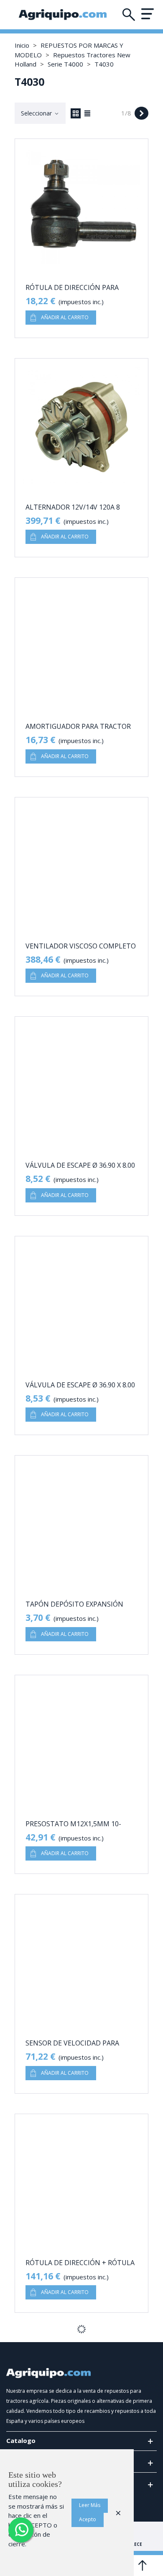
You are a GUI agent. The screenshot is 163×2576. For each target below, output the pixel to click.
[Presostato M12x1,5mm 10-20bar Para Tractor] (81, 1742)
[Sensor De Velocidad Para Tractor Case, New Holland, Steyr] (81, 1961)
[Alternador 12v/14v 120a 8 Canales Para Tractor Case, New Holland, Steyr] (81, 425)
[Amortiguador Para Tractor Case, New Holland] (81, 645)
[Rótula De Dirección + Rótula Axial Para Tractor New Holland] (81, 2181)
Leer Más (90, 2505)
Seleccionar (37, 113)
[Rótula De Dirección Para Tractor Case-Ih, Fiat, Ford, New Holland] (81, 206)
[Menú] (147, 14)
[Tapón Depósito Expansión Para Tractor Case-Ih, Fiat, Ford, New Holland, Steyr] (81, 1523)
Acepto (88, 2519)
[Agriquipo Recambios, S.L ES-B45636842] (63, 15)
